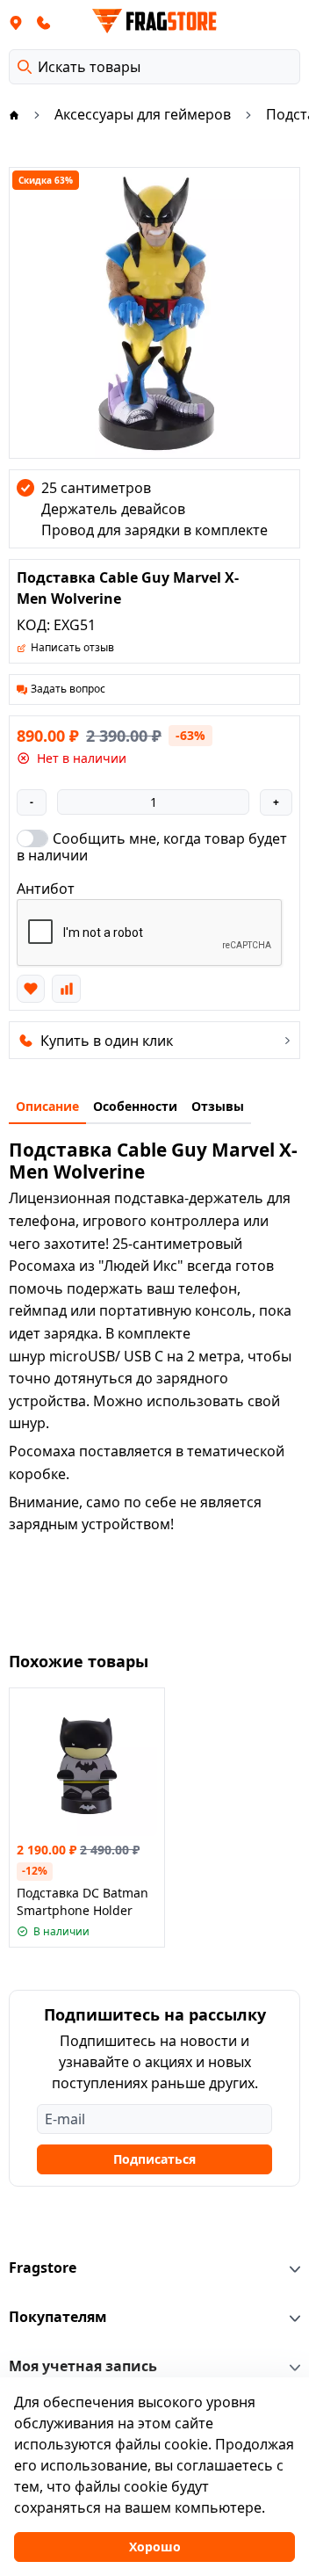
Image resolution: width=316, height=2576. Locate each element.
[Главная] (14, 114)
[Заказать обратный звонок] (44, 22)
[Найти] (25, 67)
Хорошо (155, 2547)
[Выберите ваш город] (16, 22)
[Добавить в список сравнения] (66, 989)
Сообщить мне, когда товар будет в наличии (152, 846)
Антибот (46, 889)
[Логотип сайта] (154, 21)
